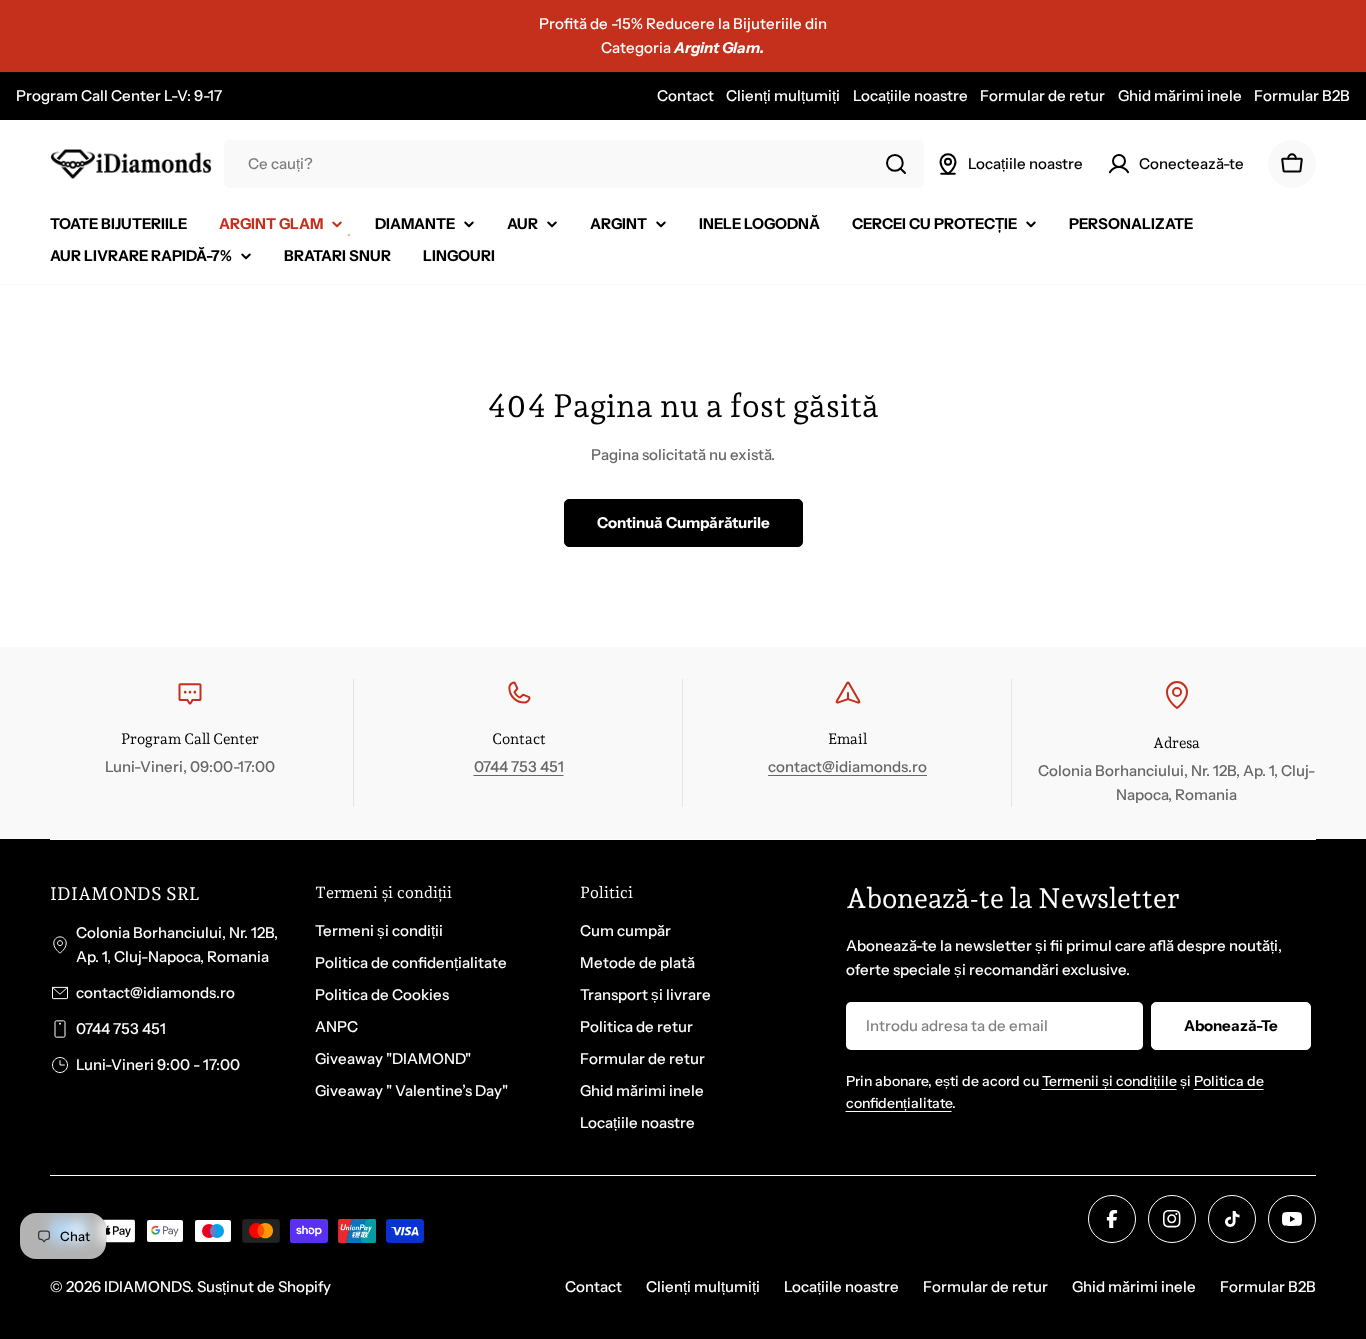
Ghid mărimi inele (1180, 95)
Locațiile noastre (910, 95)
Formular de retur (1042, 95)
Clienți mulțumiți (783, 95)
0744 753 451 (519, 766)
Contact (685, 95)
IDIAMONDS (147, 1286)
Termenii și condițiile (1109, 1081)
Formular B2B (1302, 95)
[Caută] (896, 164)
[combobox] (574, 164)
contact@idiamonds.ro (847, 766)
